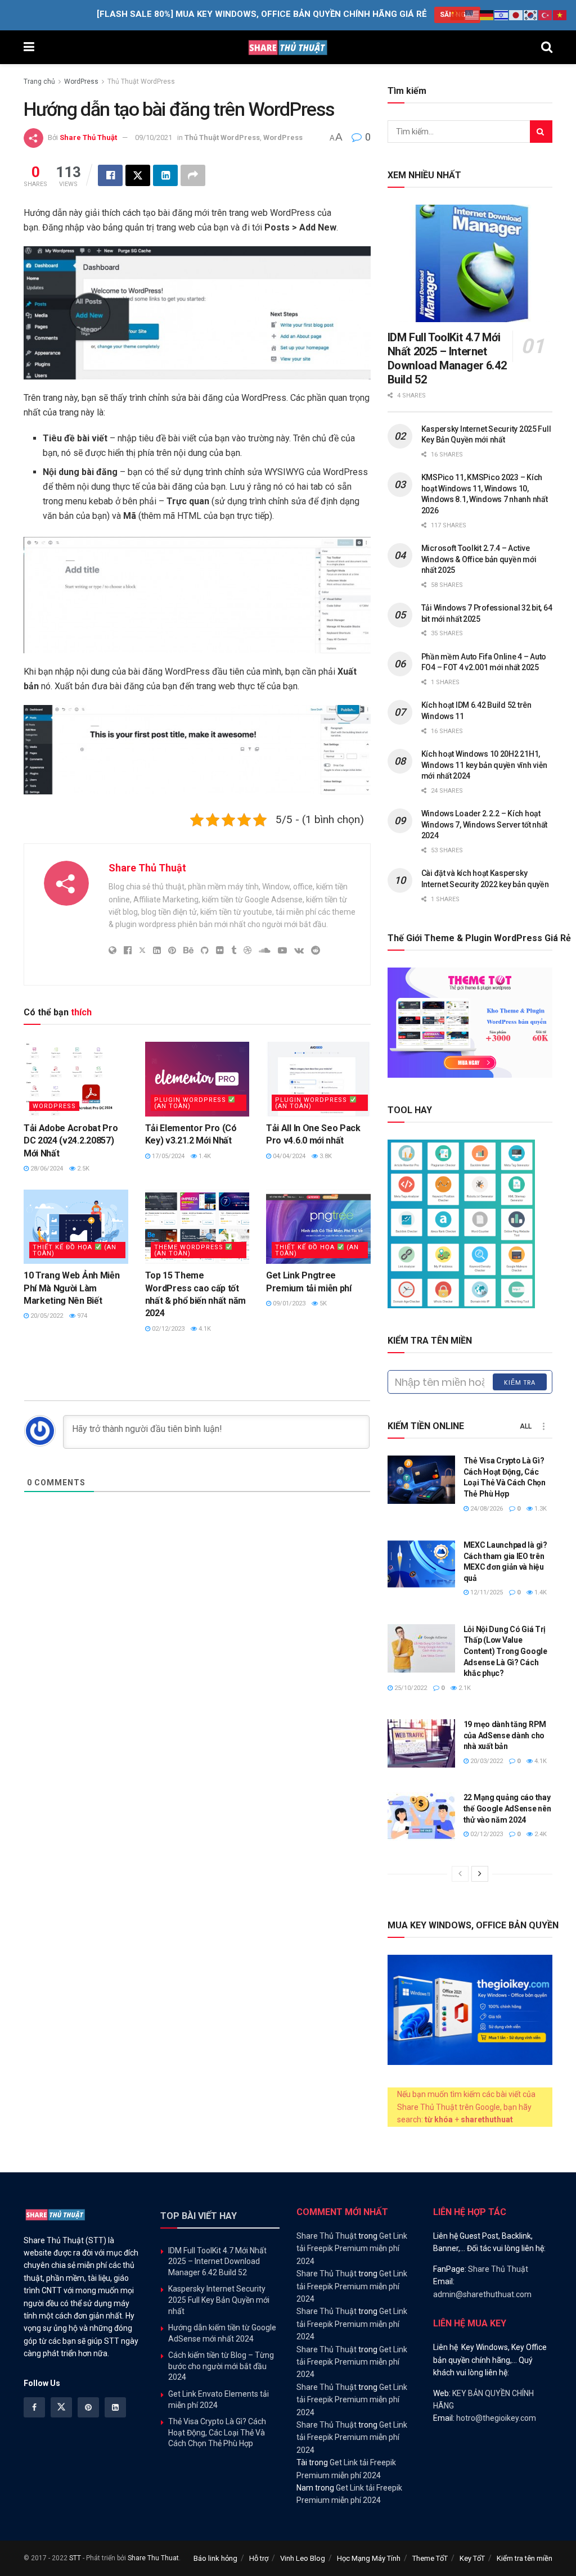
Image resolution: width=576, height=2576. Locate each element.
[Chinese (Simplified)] (458, 15)
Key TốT (472, 2558)
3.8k (325, 1156)
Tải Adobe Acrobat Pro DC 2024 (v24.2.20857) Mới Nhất (71, 1141)
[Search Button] (547, 47)
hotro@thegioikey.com (496, 2418)
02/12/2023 (167, 1329)
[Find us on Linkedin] (115, 2407)
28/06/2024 (46, 1169)
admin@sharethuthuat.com (482, 2294)
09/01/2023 (288, 1303)
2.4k (540, 1834)
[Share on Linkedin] (165, 175)
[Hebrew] (502, 15)
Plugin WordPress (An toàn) (191, 1103)
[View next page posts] (480, 1874)
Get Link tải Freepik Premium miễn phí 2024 (352, 2249)
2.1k (464, 1688)
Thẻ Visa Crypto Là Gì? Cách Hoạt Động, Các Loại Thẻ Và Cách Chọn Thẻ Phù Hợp (217, 2432)
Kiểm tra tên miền (525, 2558)
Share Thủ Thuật (88, 137)
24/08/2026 (486, 1509)
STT (75, 2558)
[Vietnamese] (560, 15)
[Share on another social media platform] (193, 175)
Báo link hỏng (215, 2558)
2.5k (82, 1169)
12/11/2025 (486, 1592)
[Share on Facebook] (110, 175)
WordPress (81, 82)
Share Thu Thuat (153, 2558)
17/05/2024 (167, 1156)
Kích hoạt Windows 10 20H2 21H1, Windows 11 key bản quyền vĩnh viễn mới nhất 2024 (484, 765)
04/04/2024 (288, 1156)
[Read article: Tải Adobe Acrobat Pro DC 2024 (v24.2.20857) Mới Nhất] (76, 1079)
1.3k (540, 1509)
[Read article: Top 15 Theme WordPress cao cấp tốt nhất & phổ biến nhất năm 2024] (197, 1227)
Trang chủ (39, 82)
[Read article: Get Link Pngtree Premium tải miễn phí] (318, 1227)
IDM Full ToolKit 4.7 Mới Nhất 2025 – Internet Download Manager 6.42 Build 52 (447, 358)
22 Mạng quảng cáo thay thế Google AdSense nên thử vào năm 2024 (507, 1808)
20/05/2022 (46, 1316)
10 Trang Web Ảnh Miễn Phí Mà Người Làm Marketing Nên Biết (71, 1288)
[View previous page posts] (460, 1874)
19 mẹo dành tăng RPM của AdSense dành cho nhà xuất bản (505, 1735)
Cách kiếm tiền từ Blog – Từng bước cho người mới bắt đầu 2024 (221, 2366)
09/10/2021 (154, 137)
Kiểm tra (520, 1382)
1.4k (204, 1156)
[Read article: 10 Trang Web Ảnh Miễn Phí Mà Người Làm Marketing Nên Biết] (76, 1227)
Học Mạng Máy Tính (369, 2558)
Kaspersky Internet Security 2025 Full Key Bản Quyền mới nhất (219, 2300)
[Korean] (531, 15)
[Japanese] (516, 15)
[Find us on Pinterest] (88, 2407)
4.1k (204, 1329)
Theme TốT (430, 2558)
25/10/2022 (410, 1688)
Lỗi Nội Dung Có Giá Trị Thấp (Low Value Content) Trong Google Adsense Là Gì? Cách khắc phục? (505, 1651)
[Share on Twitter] (138, 175)
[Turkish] (546, 15)
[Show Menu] (29, 47)
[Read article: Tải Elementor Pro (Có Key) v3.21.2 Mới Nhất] (197, 1079)
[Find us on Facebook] (34, 2407)
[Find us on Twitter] (61, 2407)
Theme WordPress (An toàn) (190, 1250)
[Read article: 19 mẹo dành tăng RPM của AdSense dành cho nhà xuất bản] (421, 1743)
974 (81, 1316)
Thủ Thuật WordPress (141, 82)
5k (322, 1303)
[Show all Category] (544, 1426)
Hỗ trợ (259, 2558)
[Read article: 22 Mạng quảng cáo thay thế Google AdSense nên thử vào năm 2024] (421, 1816)
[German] (487, 15)
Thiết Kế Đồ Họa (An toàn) (75, 1250)
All (526, 1426)
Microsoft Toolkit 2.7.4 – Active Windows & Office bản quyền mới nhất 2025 (479, 559)
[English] (472, 15)
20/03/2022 (486, 1761)
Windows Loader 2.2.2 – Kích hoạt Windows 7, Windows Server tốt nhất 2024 (484, 824)
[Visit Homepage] (288, 47)
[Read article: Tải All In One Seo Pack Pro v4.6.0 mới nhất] (318, 1079)
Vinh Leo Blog (303, 2558)
